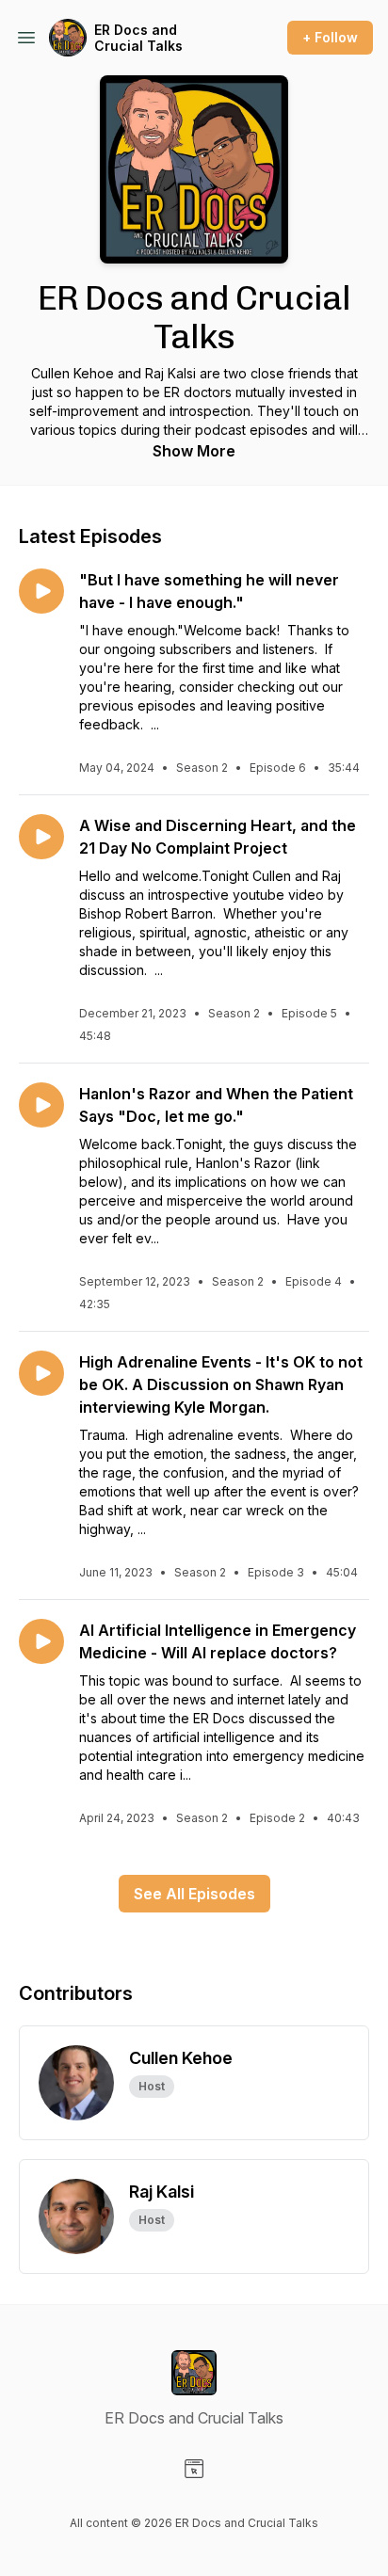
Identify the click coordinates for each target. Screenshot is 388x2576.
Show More (194, 451)
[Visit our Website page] (194, 2469)
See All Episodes (194, 1894)
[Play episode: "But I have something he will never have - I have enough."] (41, 591)
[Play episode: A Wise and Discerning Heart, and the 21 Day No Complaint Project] (41, 837)
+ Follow (330, 37)
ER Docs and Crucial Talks (138, 38)
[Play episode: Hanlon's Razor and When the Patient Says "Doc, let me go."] (41, 1105)
